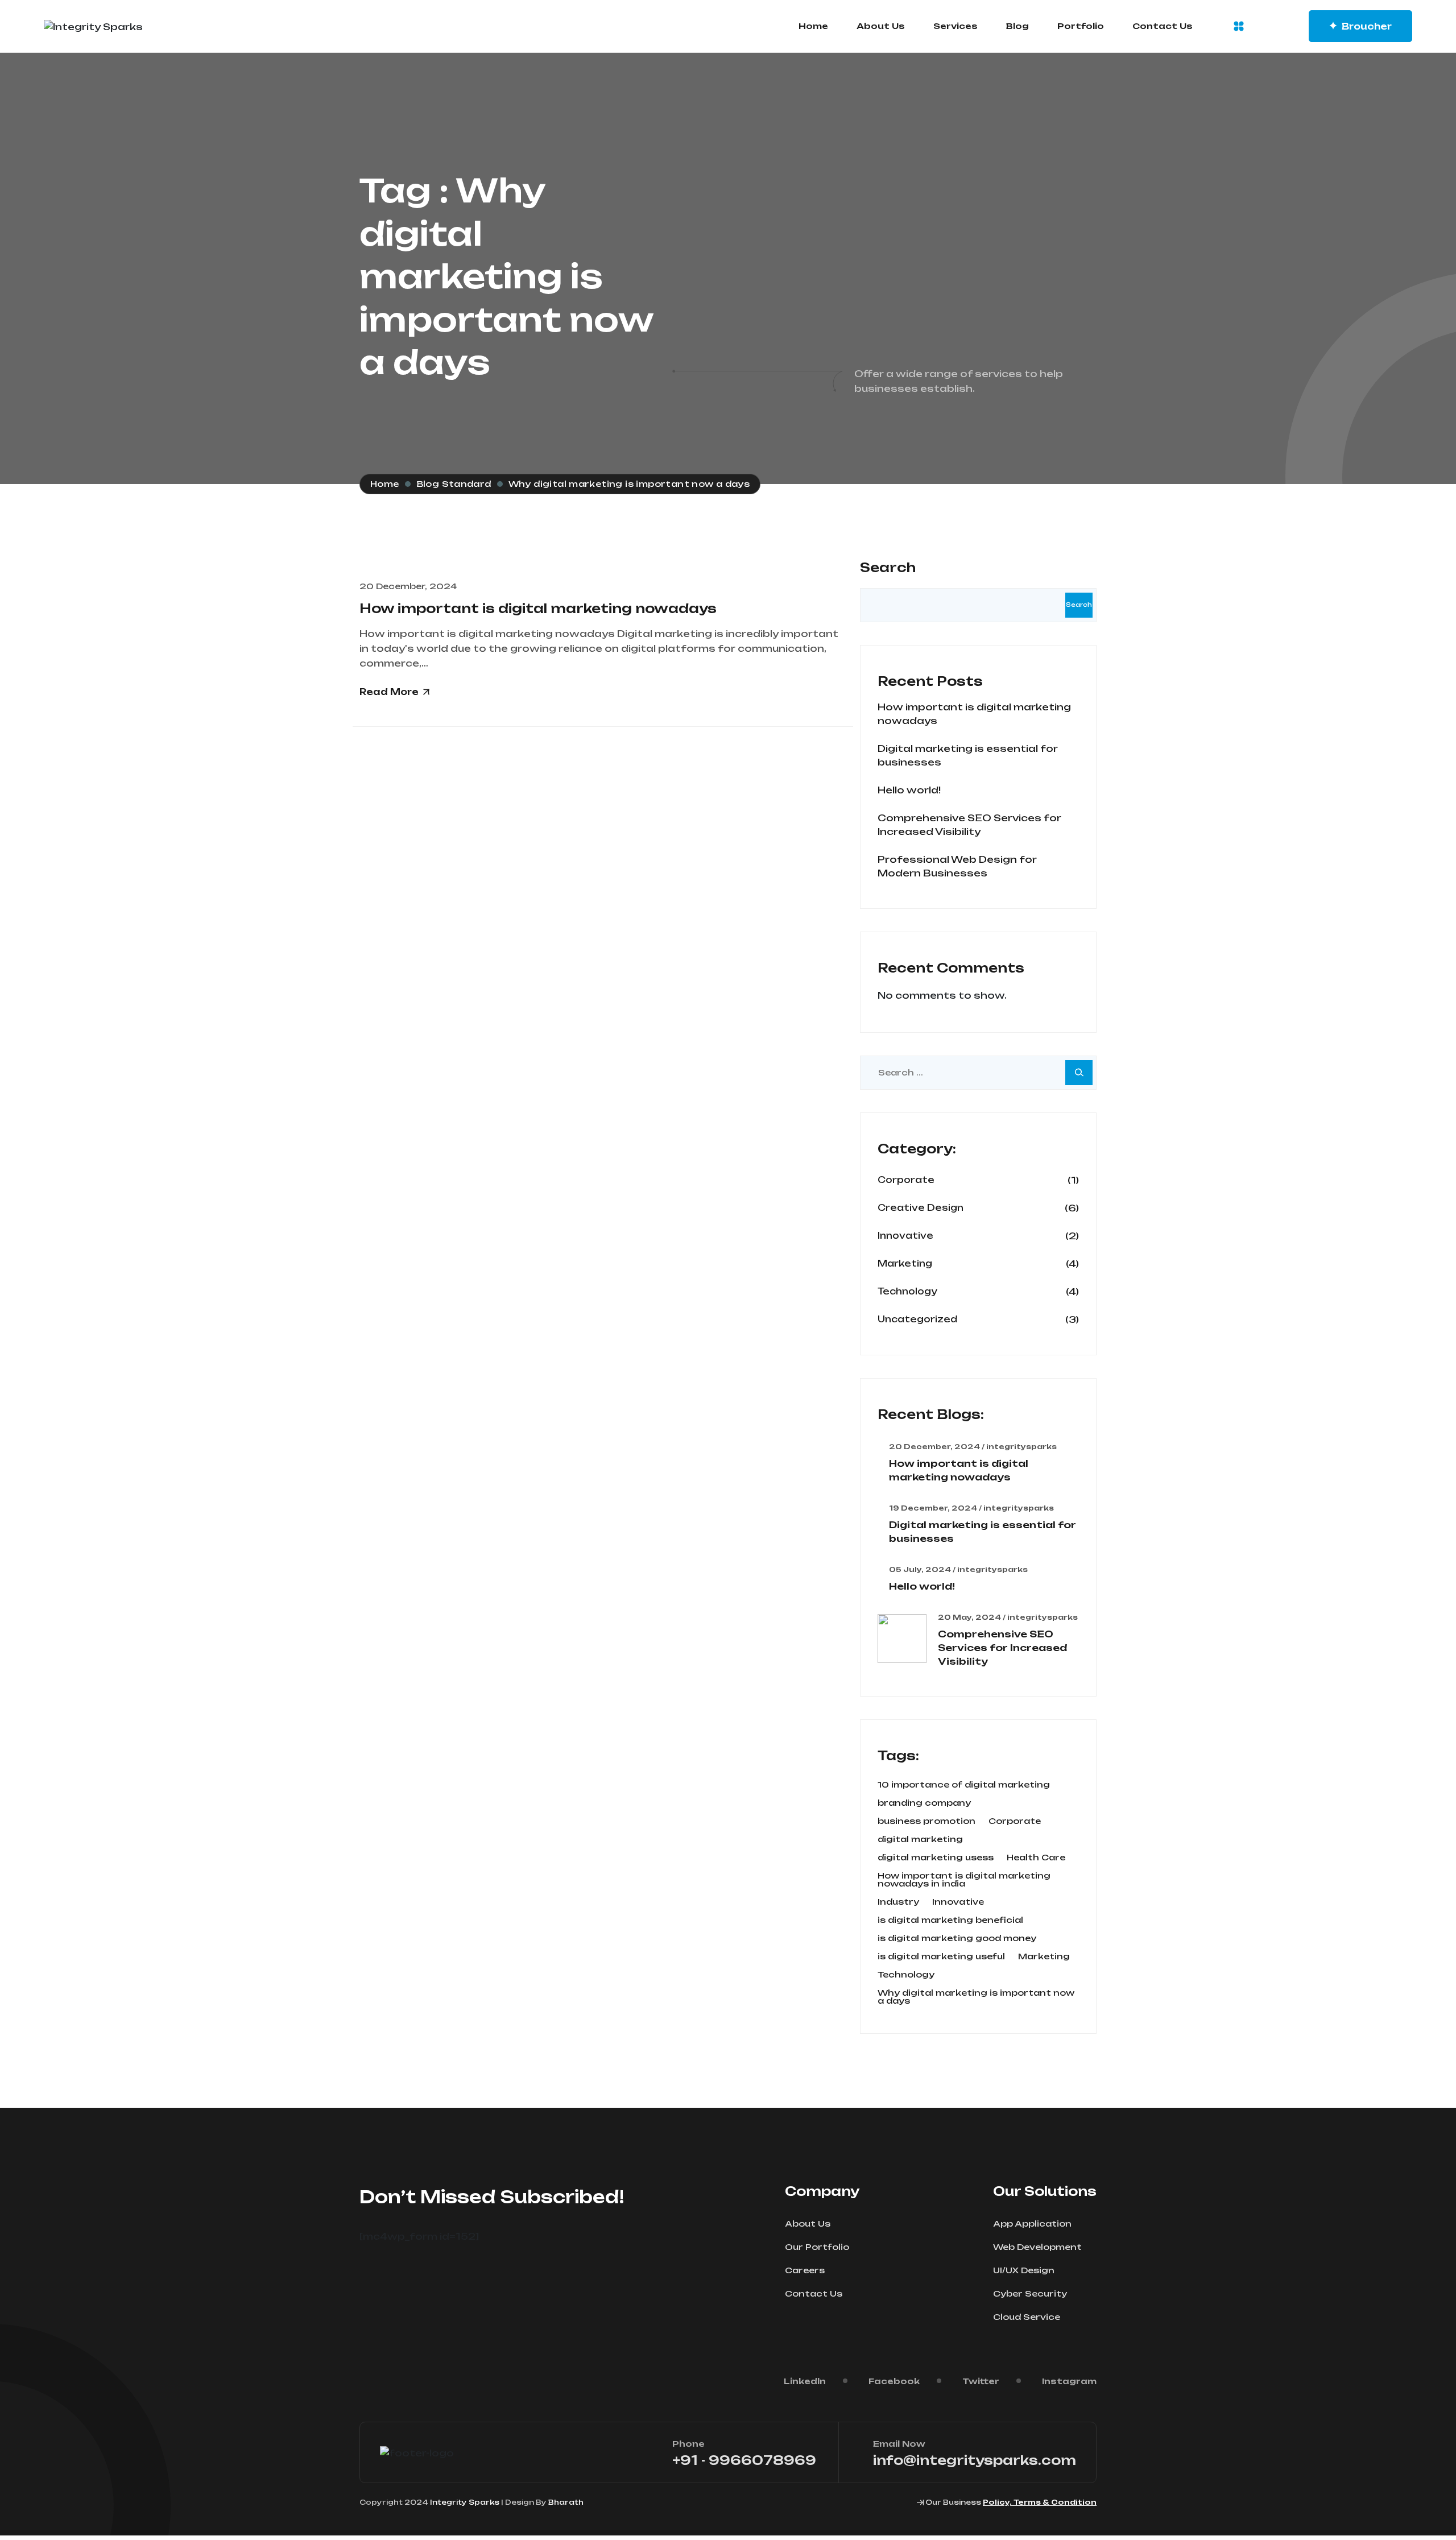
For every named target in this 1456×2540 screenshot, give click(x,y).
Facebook (894, 2381)
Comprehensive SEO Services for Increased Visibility (1002, 1648)
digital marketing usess (936, 1858)
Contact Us (1163, 26)
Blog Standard (454, 484)
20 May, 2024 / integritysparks (1008, 1618)
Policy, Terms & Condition (1040, 2502)
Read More (389, 692)
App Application (1032, 2223)
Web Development (1037, 2247)
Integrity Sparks (465, 2502)
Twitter (981, 2381)
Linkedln (805, 2381)
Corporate (906, 1180)
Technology (907, 1291)
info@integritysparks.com (975, 2460)
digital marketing (920, 1839)
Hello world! (909, 790)
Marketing (905, 1263)
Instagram (1069, 2381)
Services (955, 26)
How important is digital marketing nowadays (538, 608)
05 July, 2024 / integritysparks (958, 1570)
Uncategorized (917, 1319)
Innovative (905, 1236)
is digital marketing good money (957, 1938)
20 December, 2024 (408, 586)
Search (888, 567)
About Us (881, 26)
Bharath (566, 2502)
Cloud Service (1027, 2317)
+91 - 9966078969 (744, 2460)
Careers (805, 2270)
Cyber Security (1030, 2293)
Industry (898, 1902)
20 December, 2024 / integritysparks (973, 1447)
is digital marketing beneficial (950, 1920)
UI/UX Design (1024, 2270)
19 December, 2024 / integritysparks (971, 1508)
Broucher (1367, 26)
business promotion (926, 1821)
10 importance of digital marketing (964, 1785)
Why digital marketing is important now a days (976, 1997)
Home (813, 26)
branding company (924, 1803)
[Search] (1079, 1073)
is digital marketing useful (941, 1956)
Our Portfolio (817, 2247)
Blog (1017, 26)
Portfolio (1081, 26)
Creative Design (921, 1208)
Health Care (1036, 1858)
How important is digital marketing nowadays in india (964, 1880)
